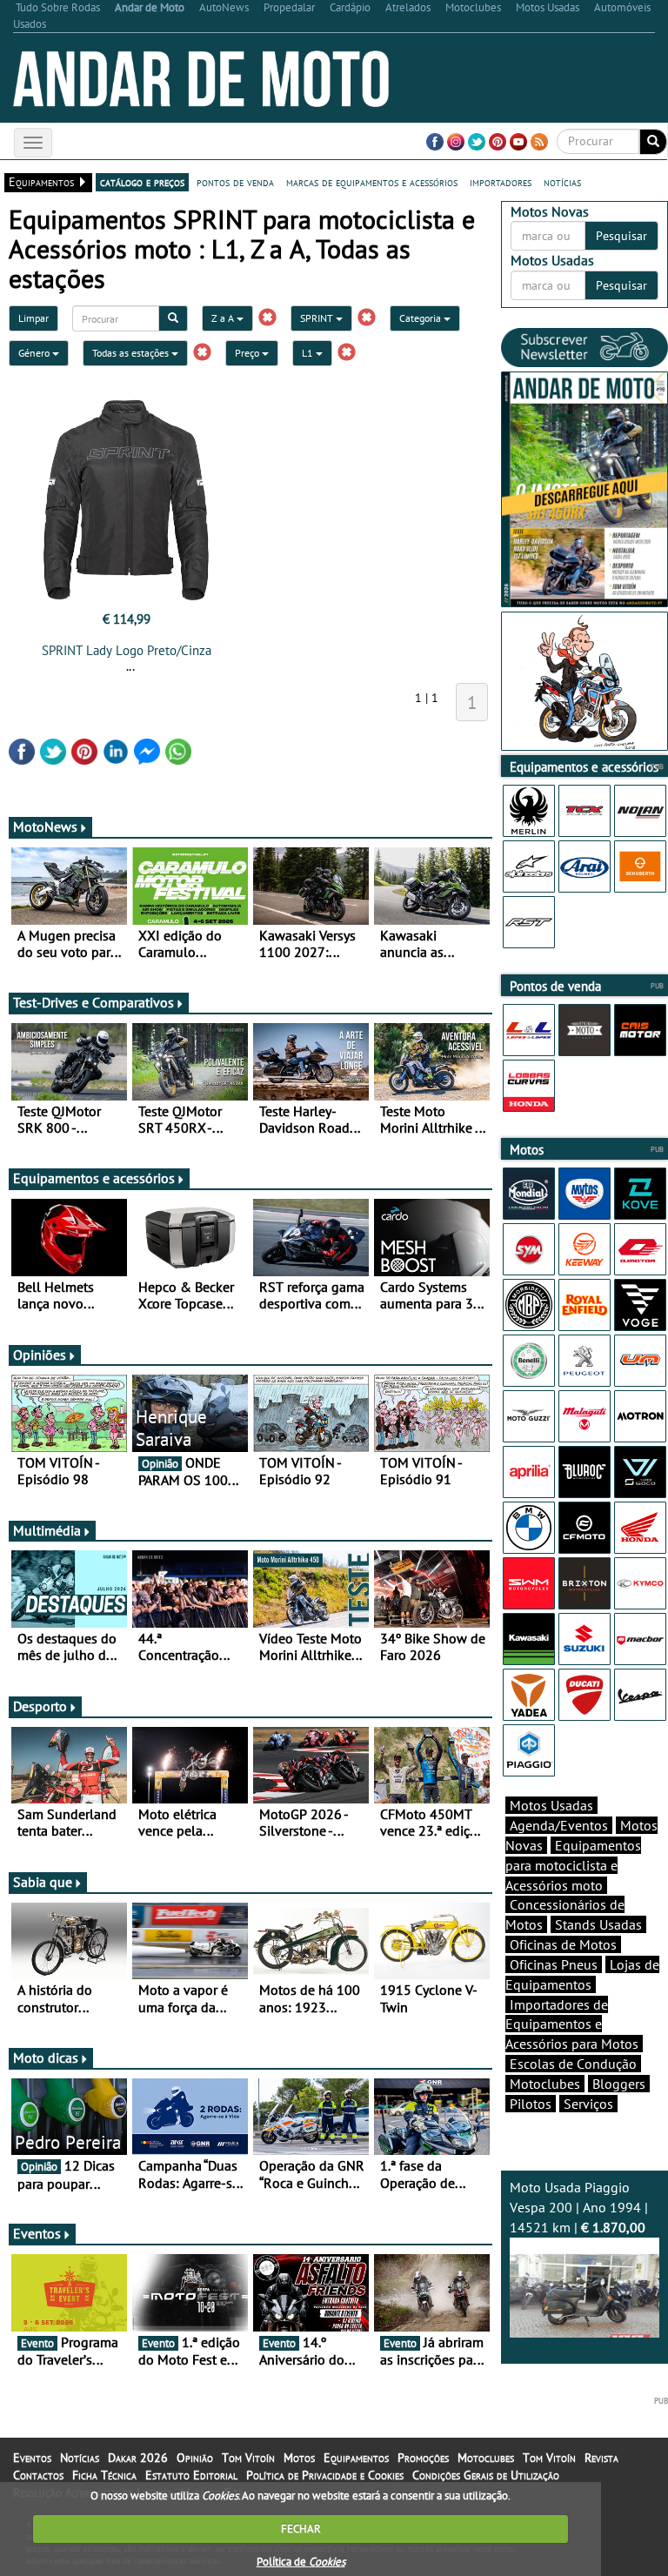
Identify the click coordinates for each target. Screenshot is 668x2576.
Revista (601, 2458)
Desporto (40, 1706)
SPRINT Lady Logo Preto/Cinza (127, 650)
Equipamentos (356, 2458)
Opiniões (40, 1355)
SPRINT (318, 318)
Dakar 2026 (138, 2458)
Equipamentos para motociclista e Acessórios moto (573, 1865)
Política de (301, 2562)
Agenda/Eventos (559, 1825)
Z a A (224, 318)
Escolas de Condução (573, 2064)
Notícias (80, 2458)
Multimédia (47, 1530)
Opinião (195, 2458)
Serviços (588, 2104)
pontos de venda (235, 182)
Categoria (421, 318)
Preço (248, 353)
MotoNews (45, 826)
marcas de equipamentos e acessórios (372, 182)
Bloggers (619, 2084)
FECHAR (301, 2529)
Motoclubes (545, 2084)
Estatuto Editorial (191, 2475)
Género (35, 353)
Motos (299, 2458)
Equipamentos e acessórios (94, 1178)
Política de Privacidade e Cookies (325, 2475)
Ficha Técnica (104, 2475)
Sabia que (43, 1882)
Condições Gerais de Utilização (486, 2475)
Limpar (33, 318)
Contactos (38, 2475)
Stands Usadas (598, 1924)
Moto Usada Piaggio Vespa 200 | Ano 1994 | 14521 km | (579, 2207)
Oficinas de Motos (563, 1944)
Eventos (37, 2233)
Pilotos (531, 2104)
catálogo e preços (142, 182)
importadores (501, 182)
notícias (562, 182)
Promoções (423, 2458)
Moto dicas (46, 2057)
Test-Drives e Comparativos (94, 1002)
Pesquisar (621, 236)
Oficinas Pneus (554, 1964)
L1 (309, 353)
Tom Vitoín (248, 2458)
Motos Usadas (551, 1805)
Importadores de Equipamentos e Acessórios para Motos (572, 2024)
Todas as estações (132, 353)
